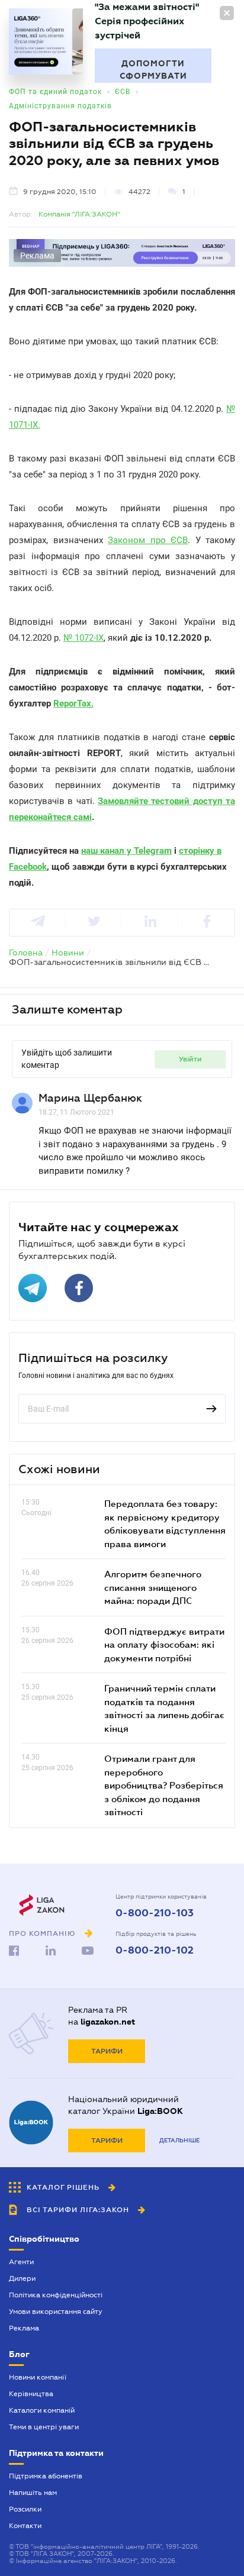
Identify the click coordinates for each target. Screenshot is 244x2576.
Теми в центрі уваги (44, 2427)
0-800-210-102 (155, 1951)
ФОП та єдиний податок (55, 92)
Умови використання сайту (56, 2312)
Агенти (21, 2262)
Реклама (24, 2328)
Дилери (22, 2278)
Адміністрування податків (60, 106)
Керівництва (31, 2394)
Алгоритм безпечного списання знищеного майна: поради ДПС (153, 1587)
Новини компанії (38, 2377)
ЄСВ (123, 92)
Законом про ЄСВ (148, 540)
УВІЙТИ (190, 1059)
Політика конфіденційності (56, 2295)
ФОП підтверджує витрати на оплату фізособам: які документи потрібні (164, 1644)
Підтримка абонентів (46, 2476)
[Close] (227, 13)
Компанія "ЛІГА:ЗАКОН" (79, 214)
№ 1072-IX (84, 638)
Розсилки (25, 2509)
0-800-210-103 (155, 1913)
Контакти (25, 2526)
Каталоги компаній (42, 2410)
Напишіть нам (33, 2493)
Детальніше (179, 2140)
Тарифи (107, 2051)
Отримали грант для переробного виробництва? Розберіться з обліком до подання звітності (164, 1785)
